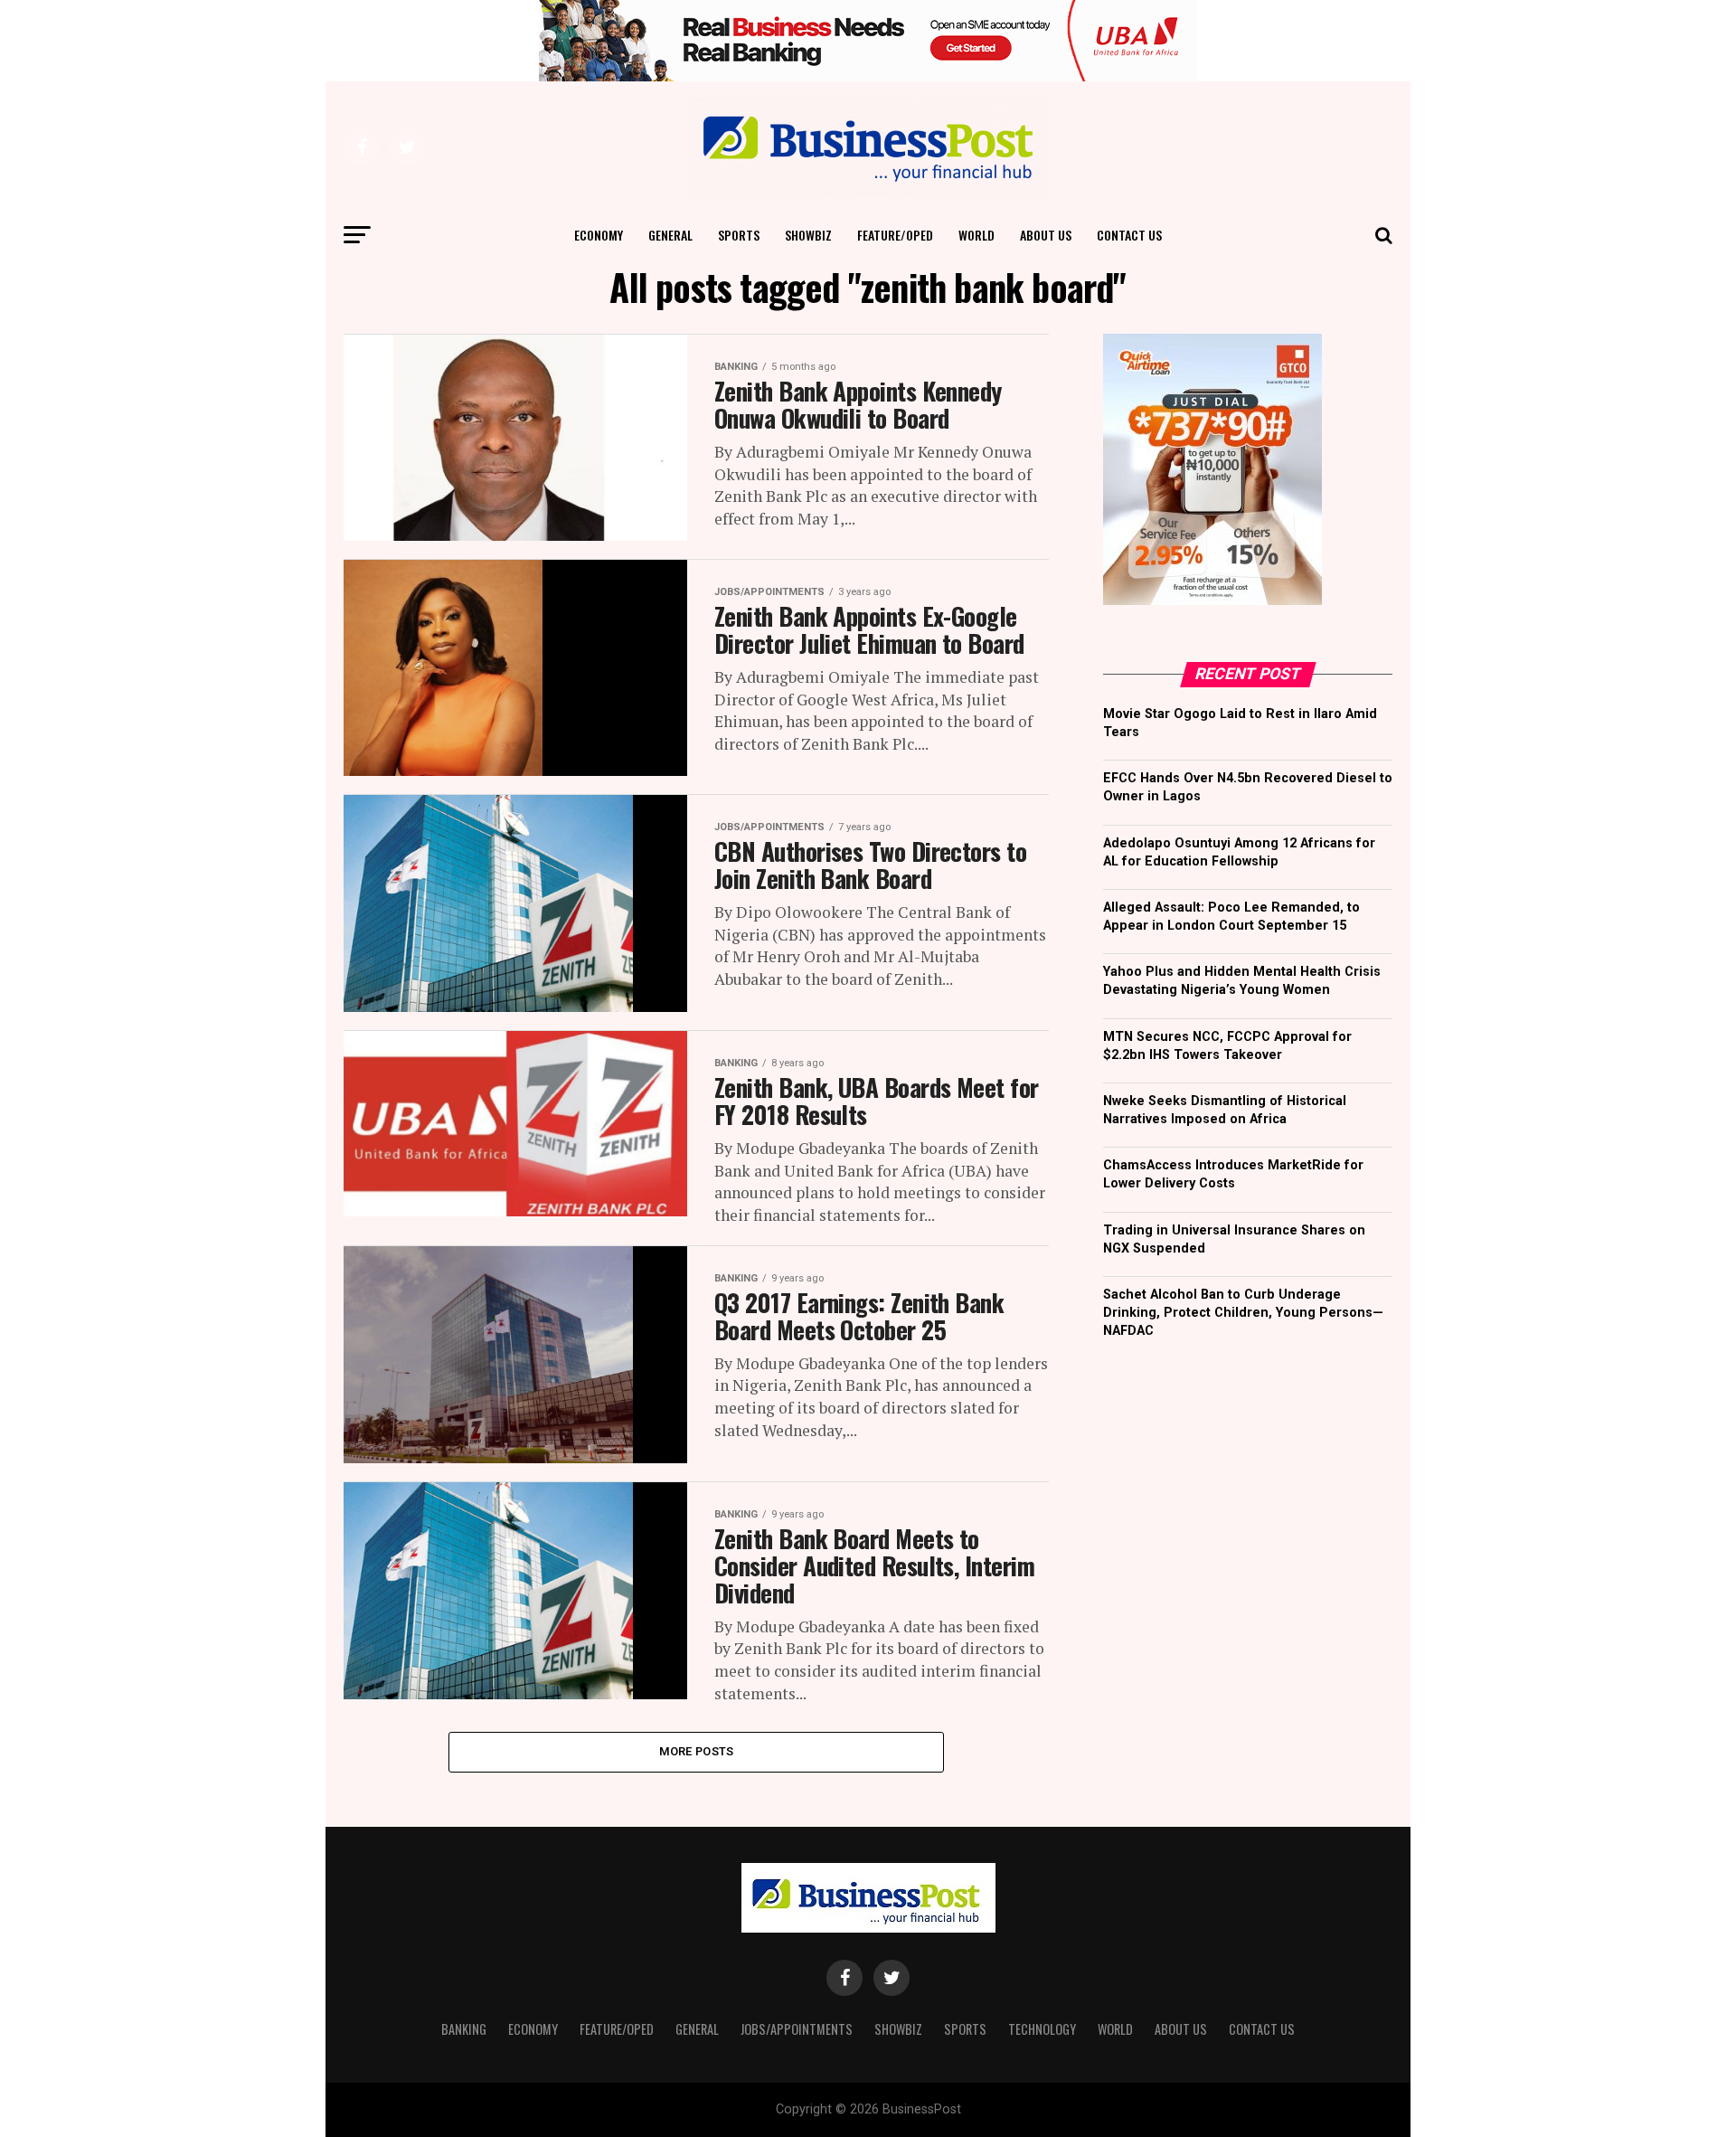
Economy (599, 235)
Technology (1042, 2029)
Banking (464, 2029)
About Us (1046, 235)
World (976, 235)
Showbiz (808, 235)
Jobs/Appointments (797, 2029)
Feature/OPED (895, 235)
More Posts (697, 1751)
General (670, 235)
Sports (739, 235)
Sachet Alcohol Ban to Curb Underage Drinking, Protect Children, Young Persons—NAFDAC (1243, 1313)
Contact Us (1129, 235)
